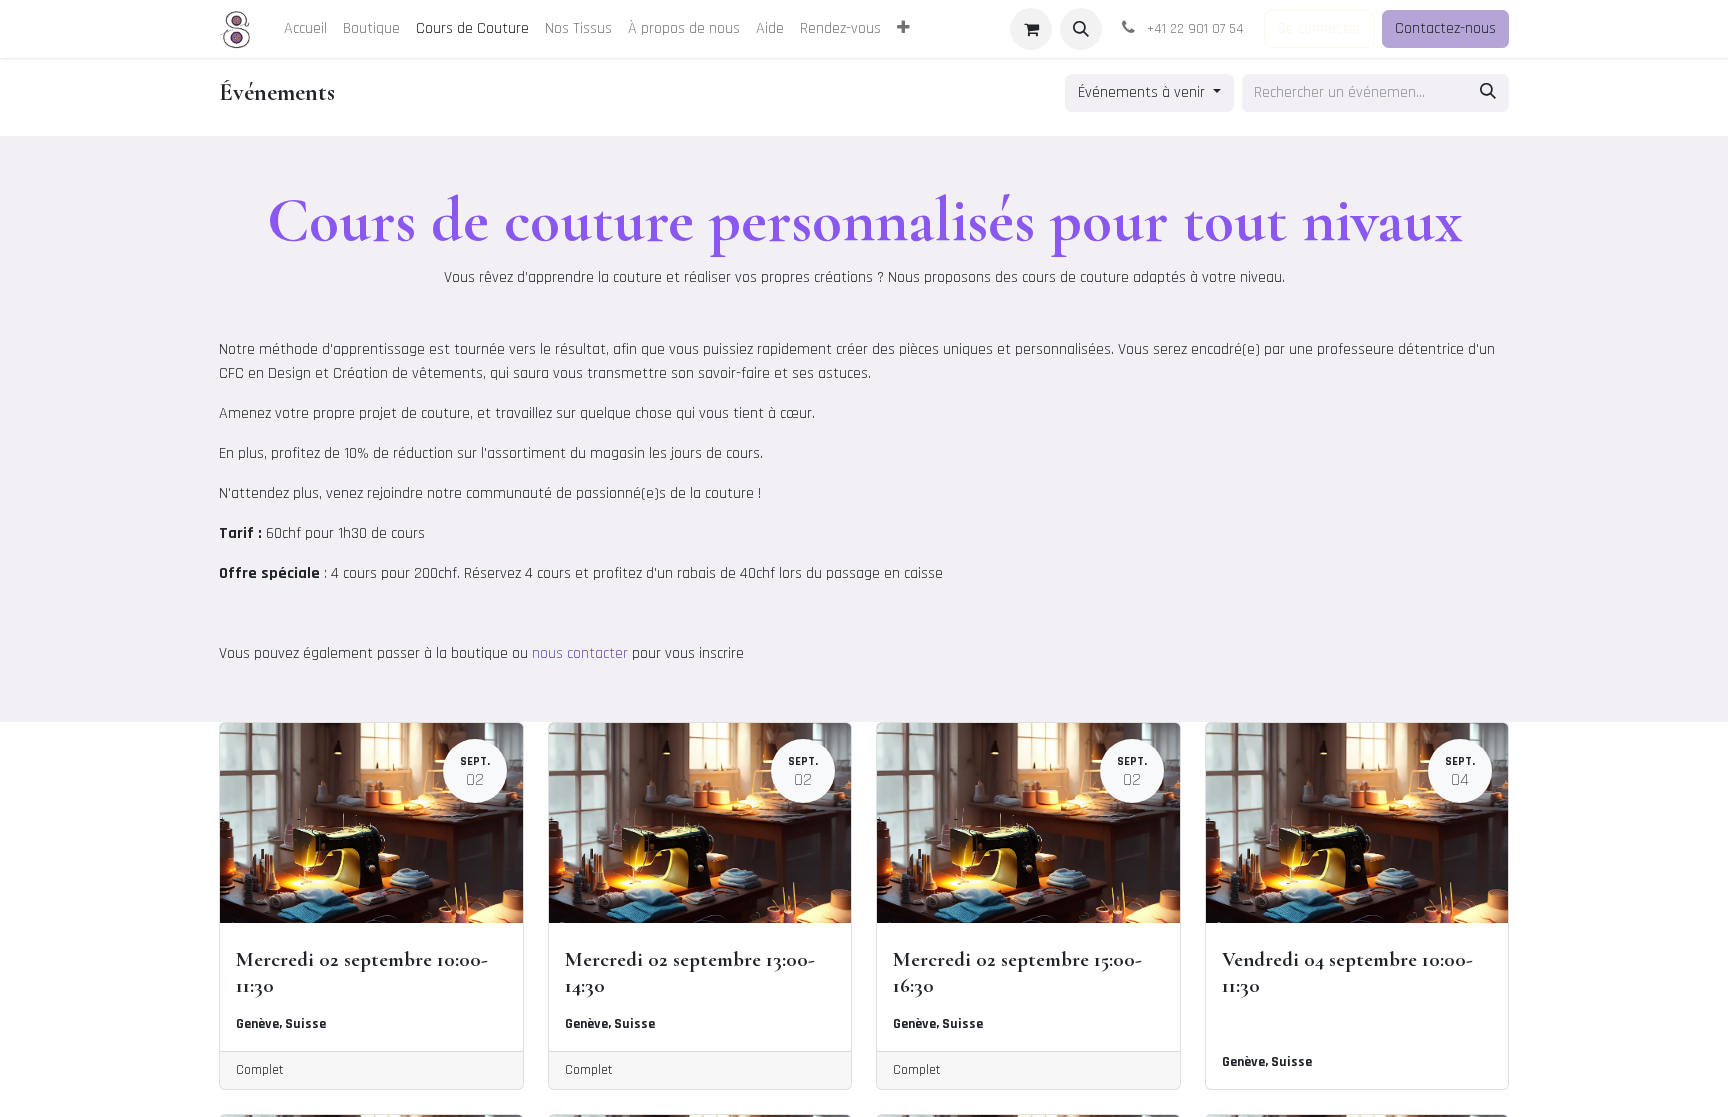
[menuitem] (305, 29)
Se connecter (1319, 28)
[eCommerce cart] (1031, 29)
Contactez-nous (1445, 28)
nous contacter (580, 653)
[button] (1081, 29)
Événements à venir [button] (1143, 92)
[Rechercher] (1488, 93)
